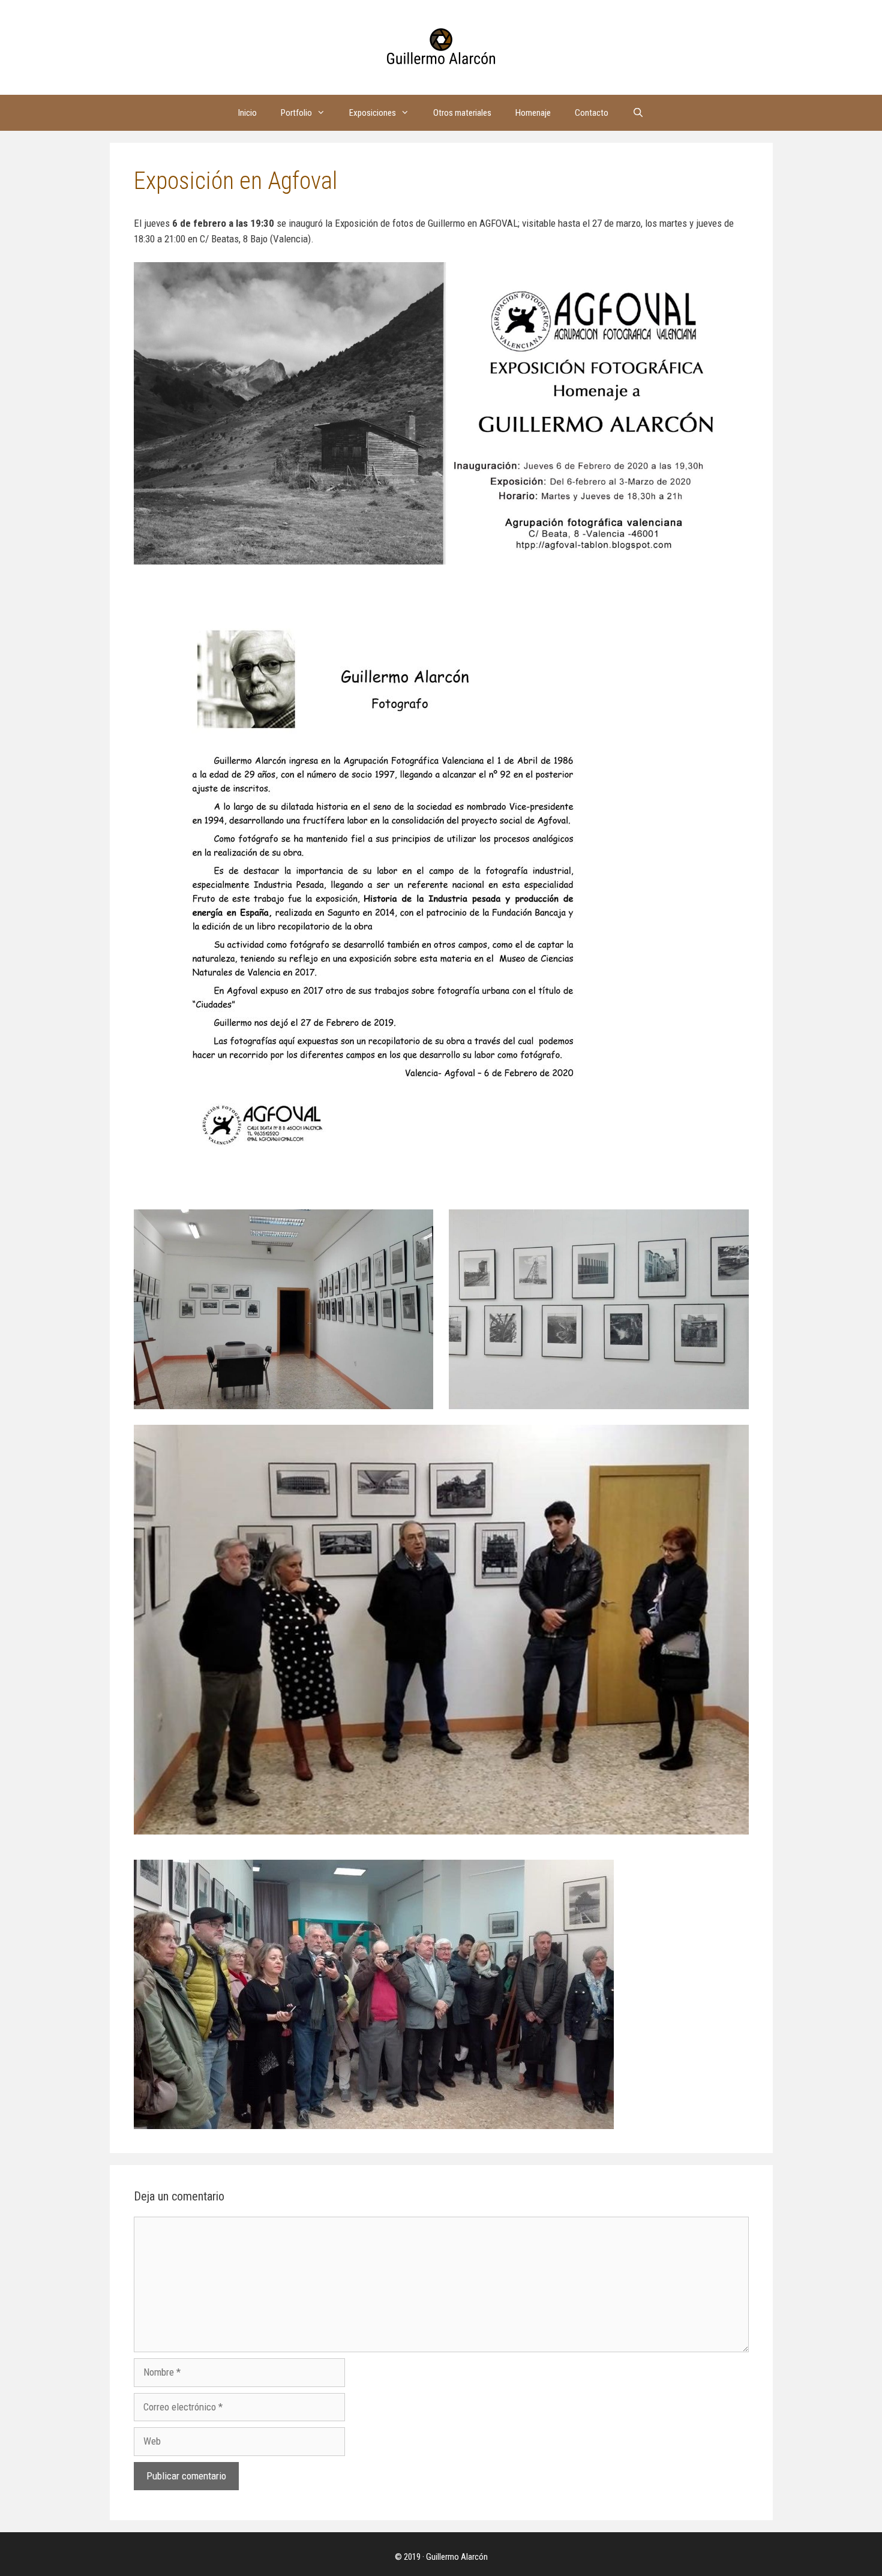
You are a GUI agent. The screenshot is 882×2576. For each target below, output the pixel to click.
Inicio (247, 113)
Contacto (592, 113)
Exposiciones (373, 113)
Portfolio (296, 113)
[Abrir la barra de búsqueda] (638, 113)
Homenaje (533, 113)
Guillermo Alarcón (457, 2557)
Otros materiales (462, 113)
